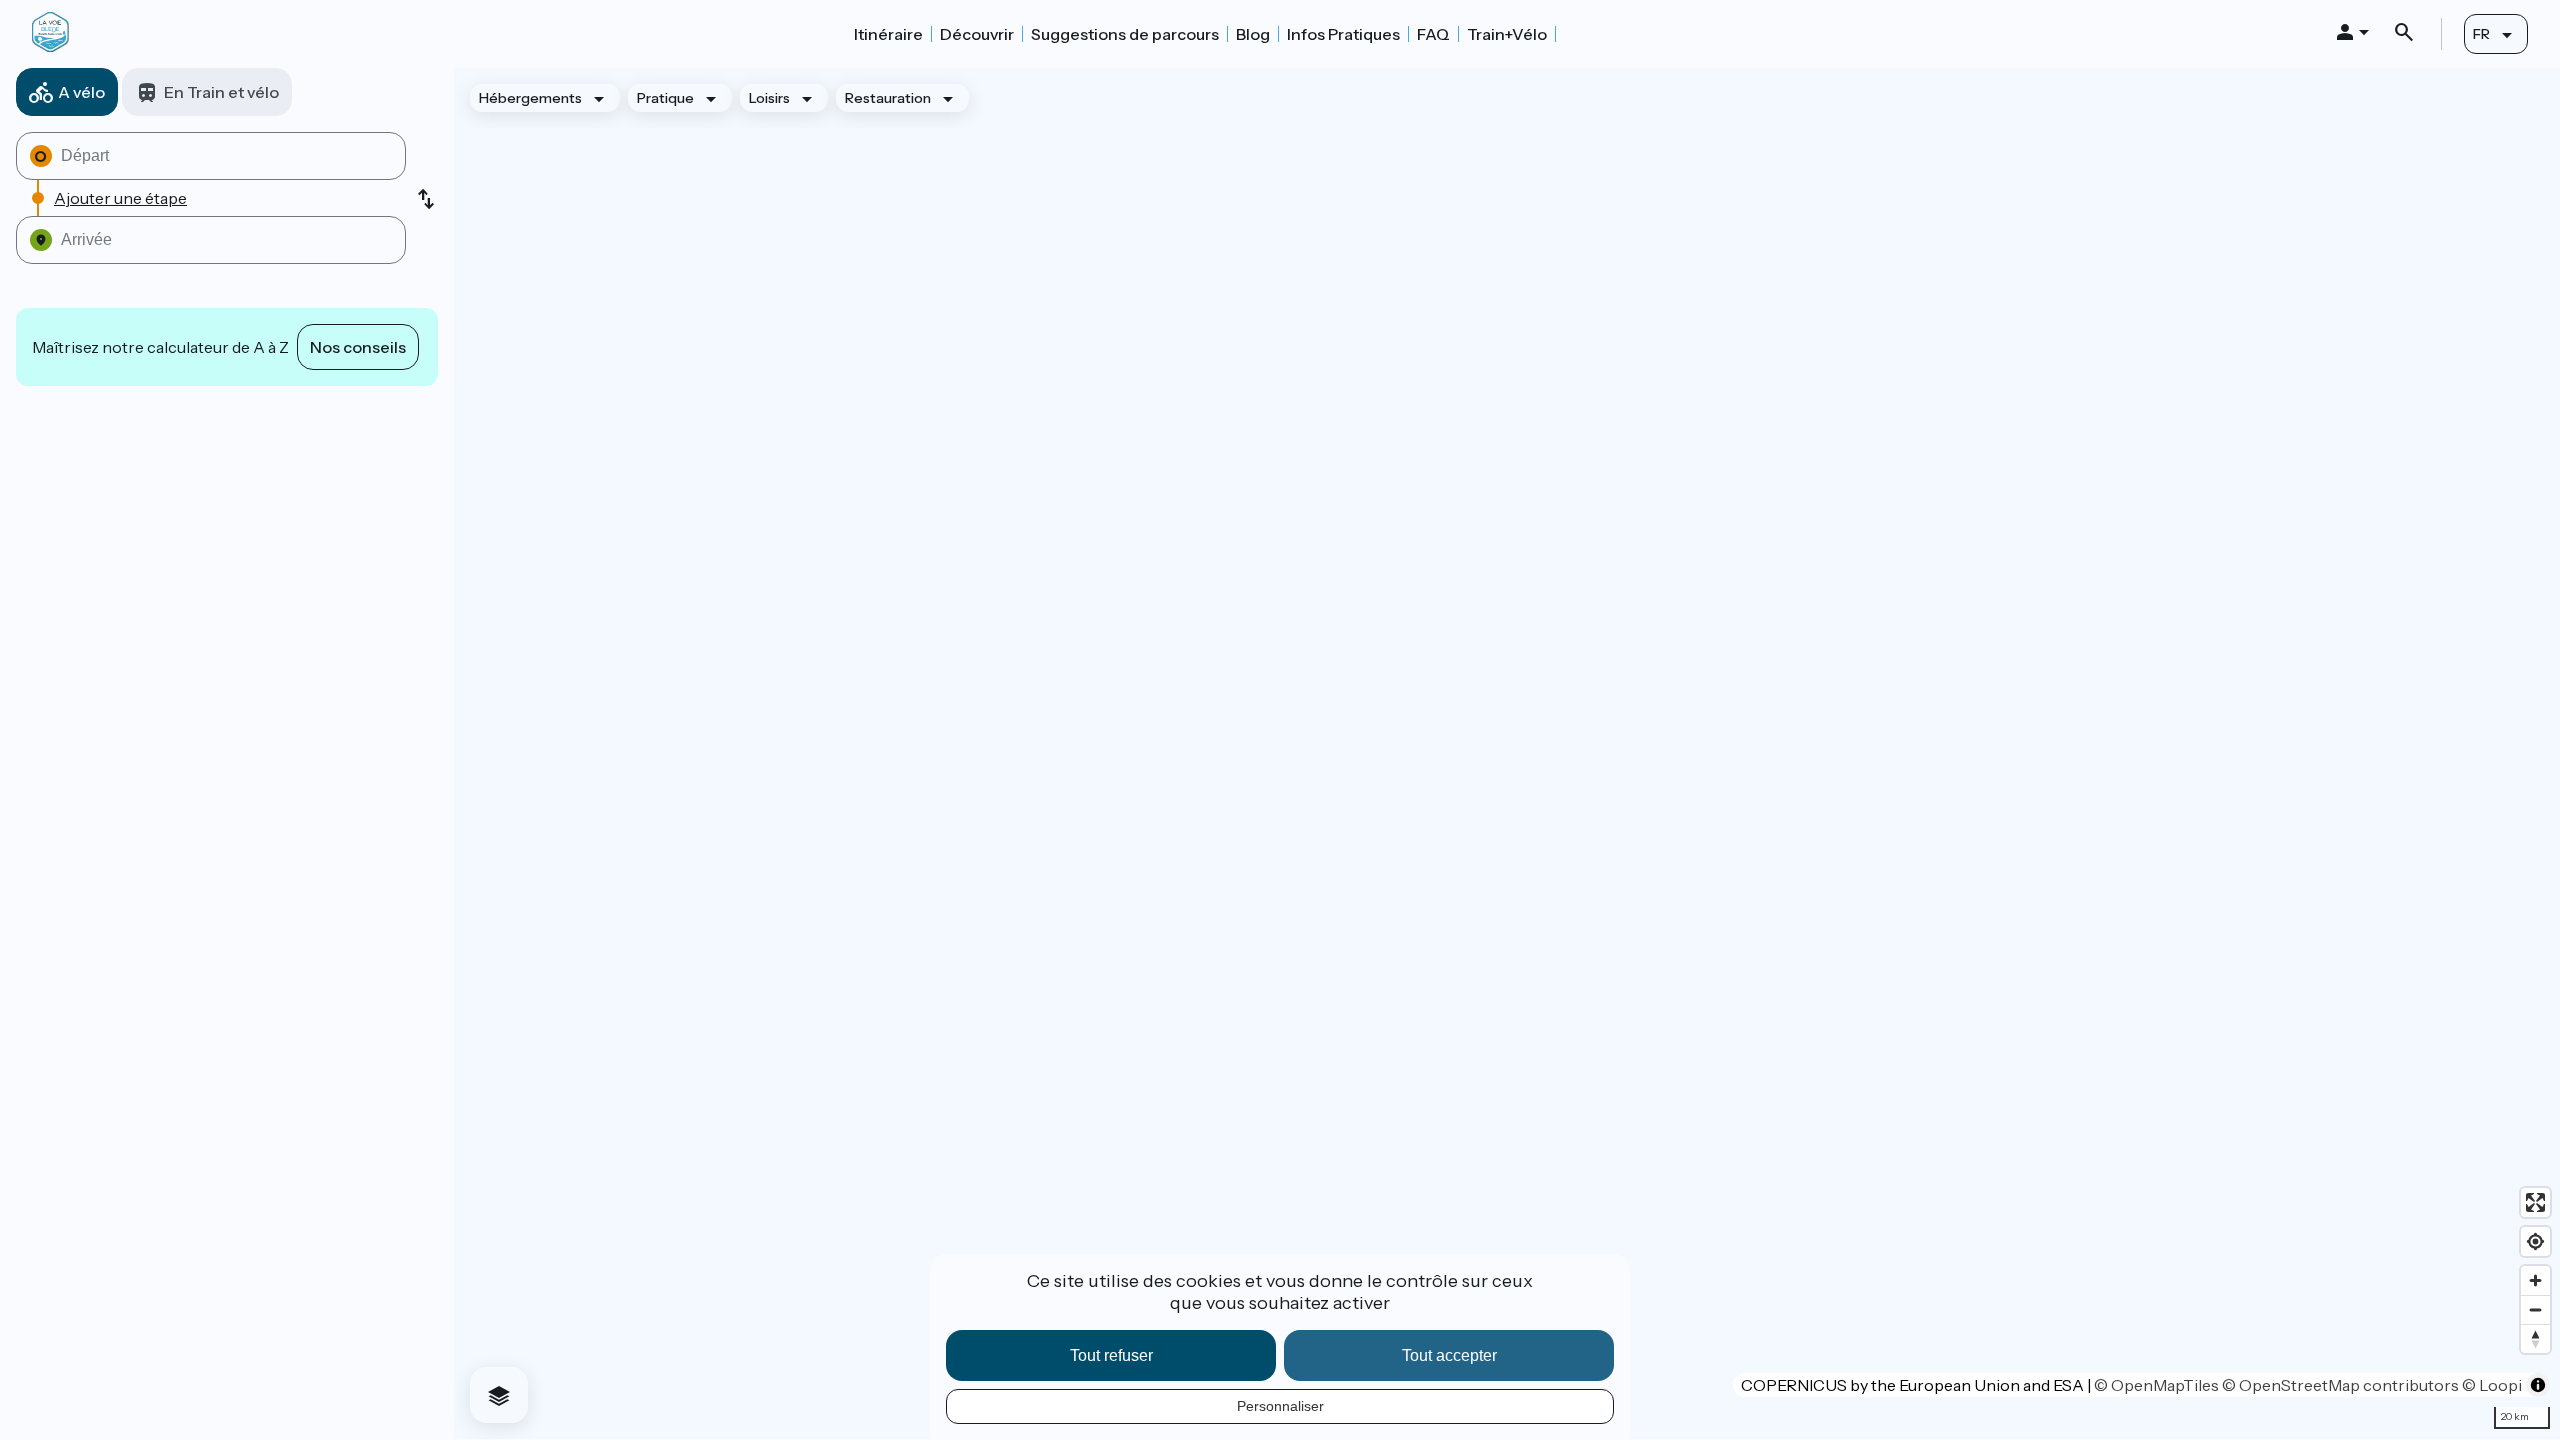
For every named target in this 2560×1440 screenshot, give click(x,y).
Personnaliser (1280, 1406)
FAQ (1433, 34)
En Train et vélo (221, 92)
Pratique (665, 98)
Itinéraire (888, 34)
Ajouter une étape (120, 198)
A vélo (81, 92)
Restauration (888, 98)
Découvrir (977, 34)
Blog (1253, 34)
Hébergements (530, 98)
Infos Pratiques (1343, 34)
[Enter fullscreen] (2535, 1202)
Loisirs (769, 98)
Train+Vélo (1507, 34)
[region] (1507, 753)
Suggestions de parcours (1125, 34)
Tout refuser (1111, 1355)
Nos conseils (358, 347)
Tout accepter (1449, 1355)
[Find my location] (2535, 1241)
